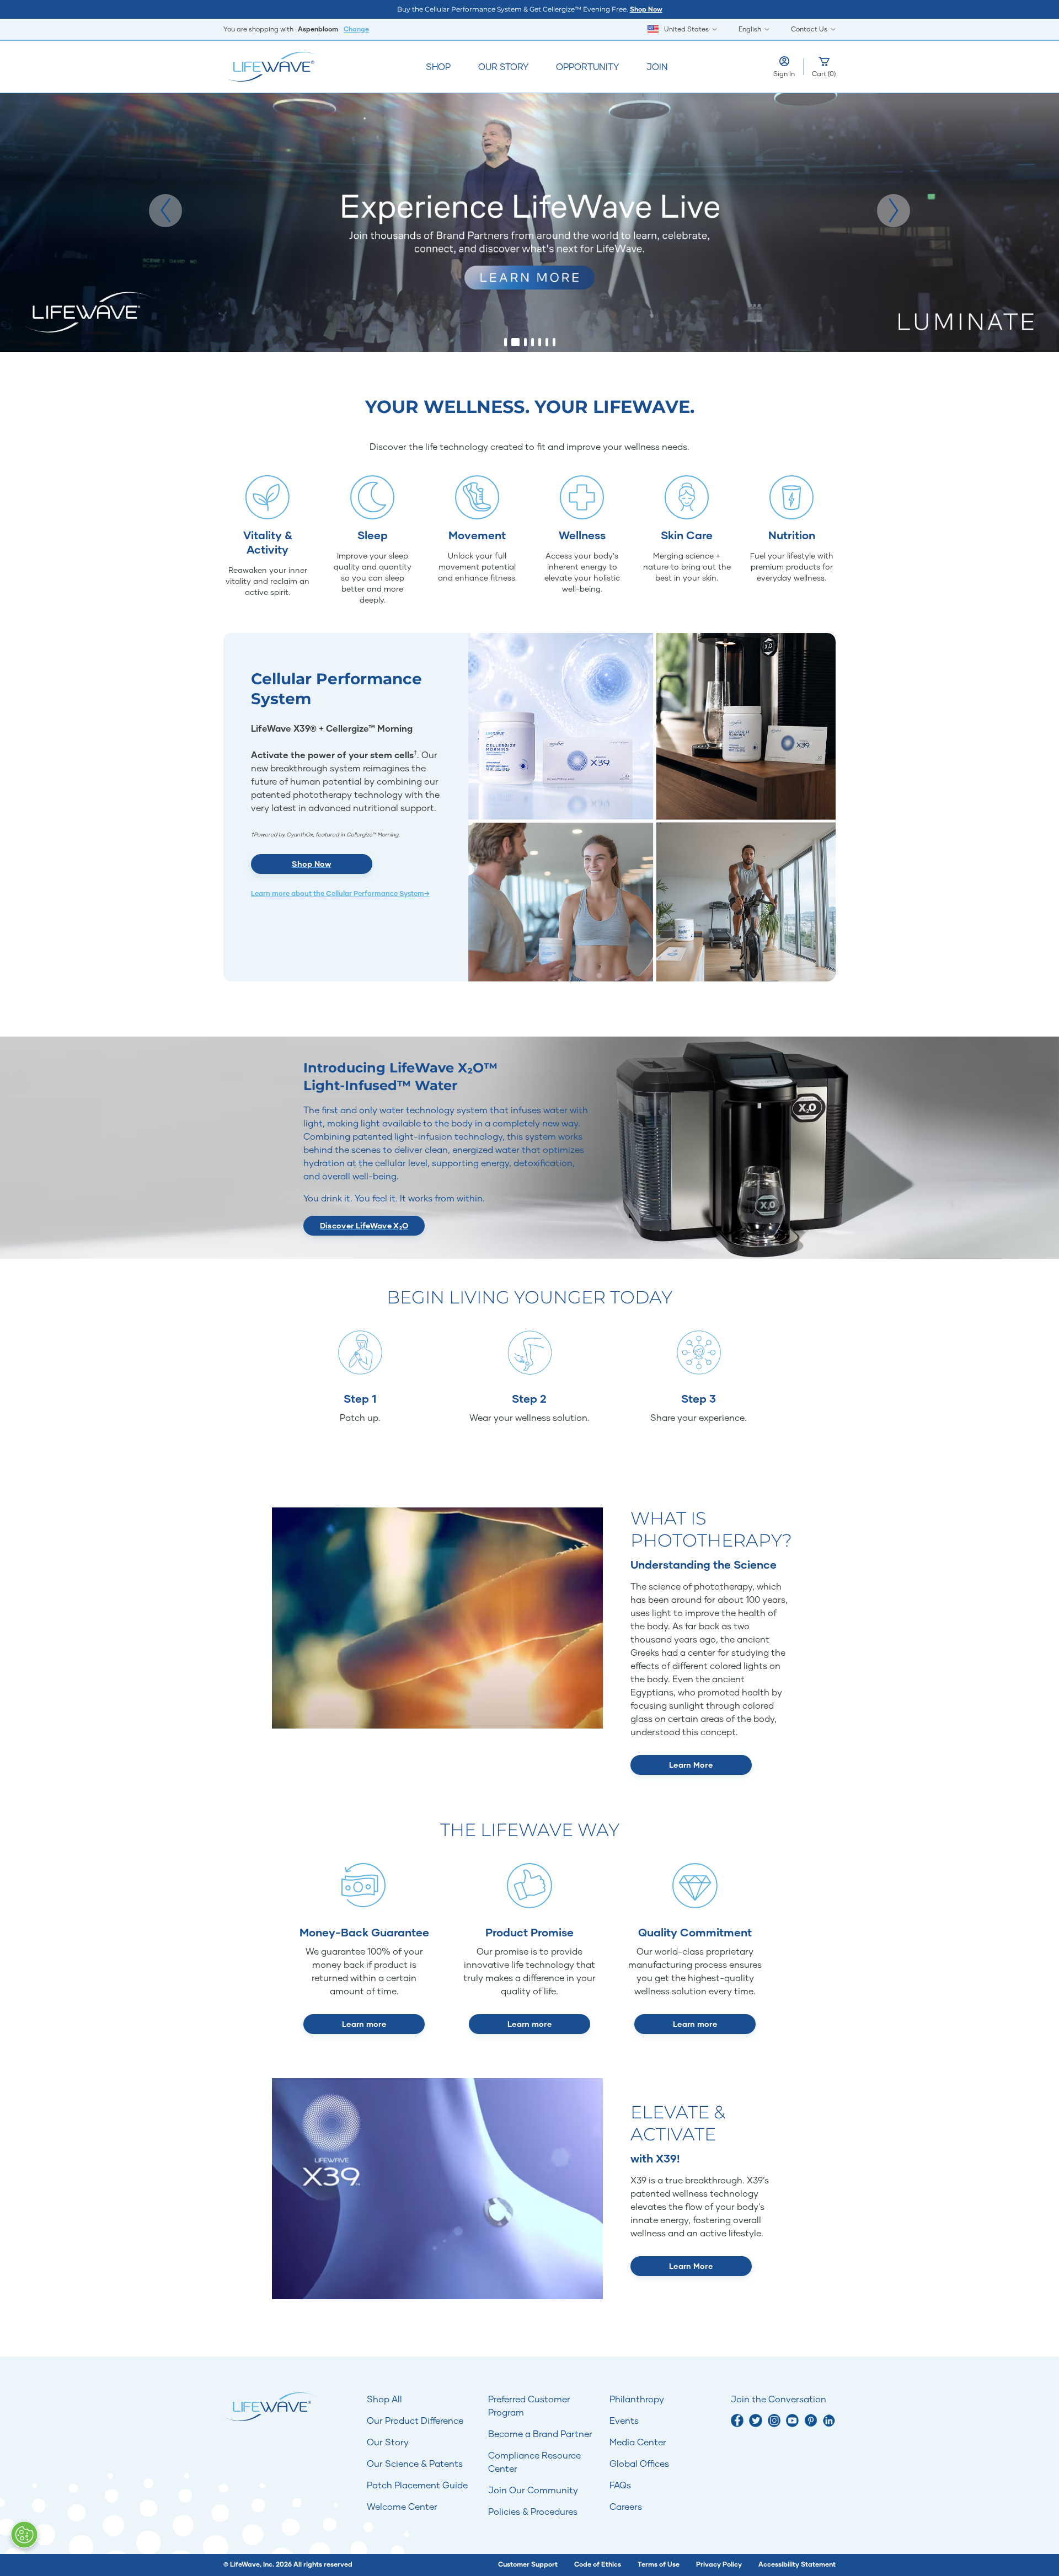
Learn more (364, 2024)
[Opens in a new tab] (737, 2420)
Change (356, 29)
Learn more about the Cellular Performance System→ (340, 893)
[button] (165, 211)
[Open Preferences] (24, 2535)
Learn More (691, 1765)
